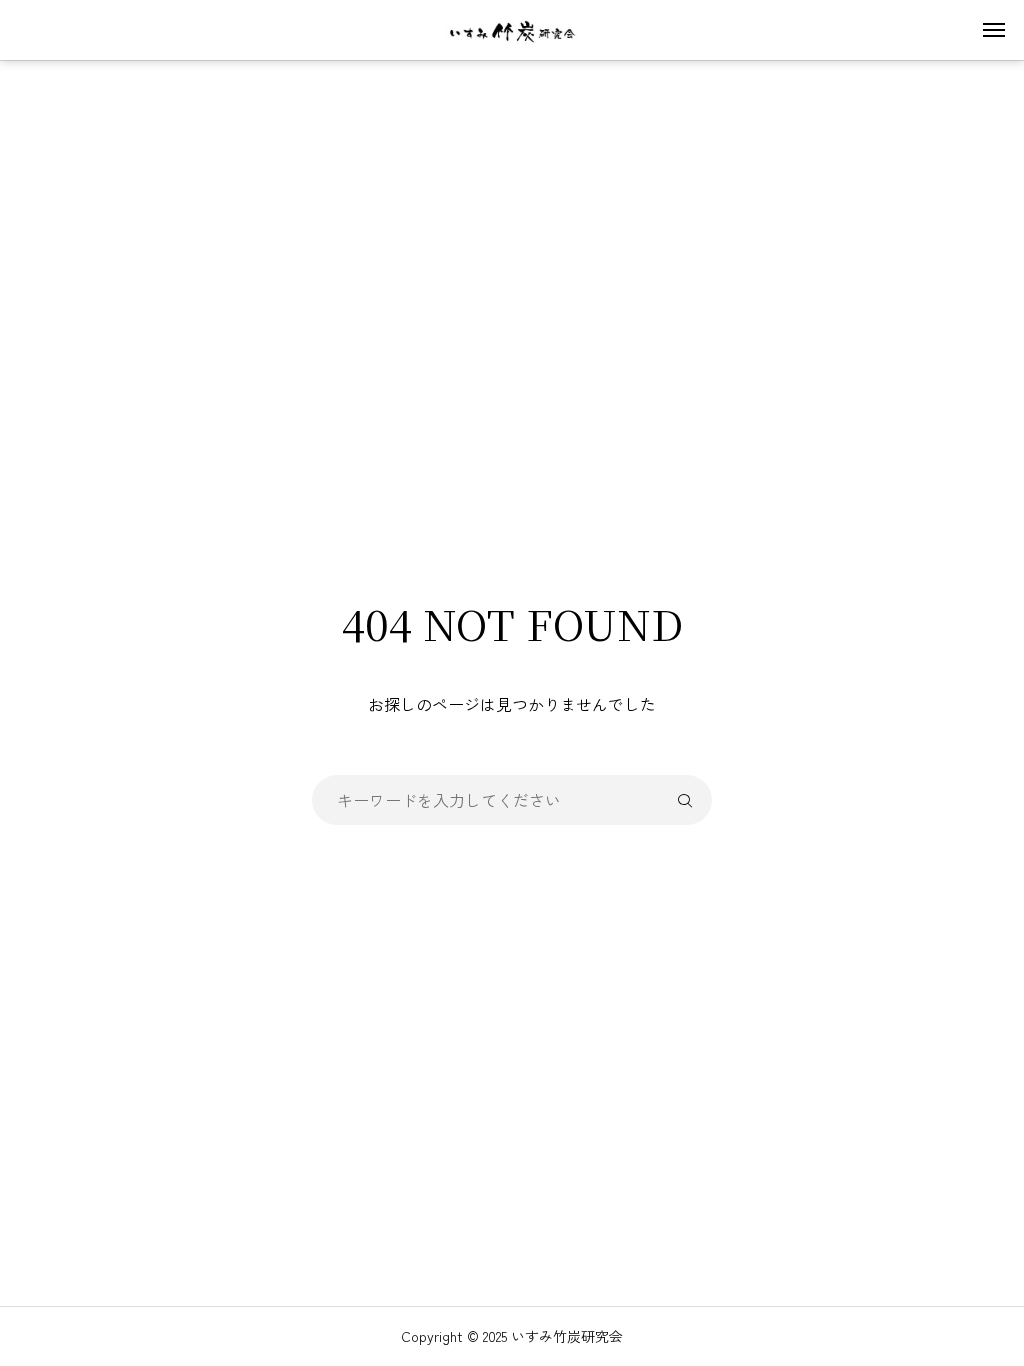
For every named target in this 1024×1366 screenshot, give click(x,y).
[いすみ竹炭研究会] (512, 30)
